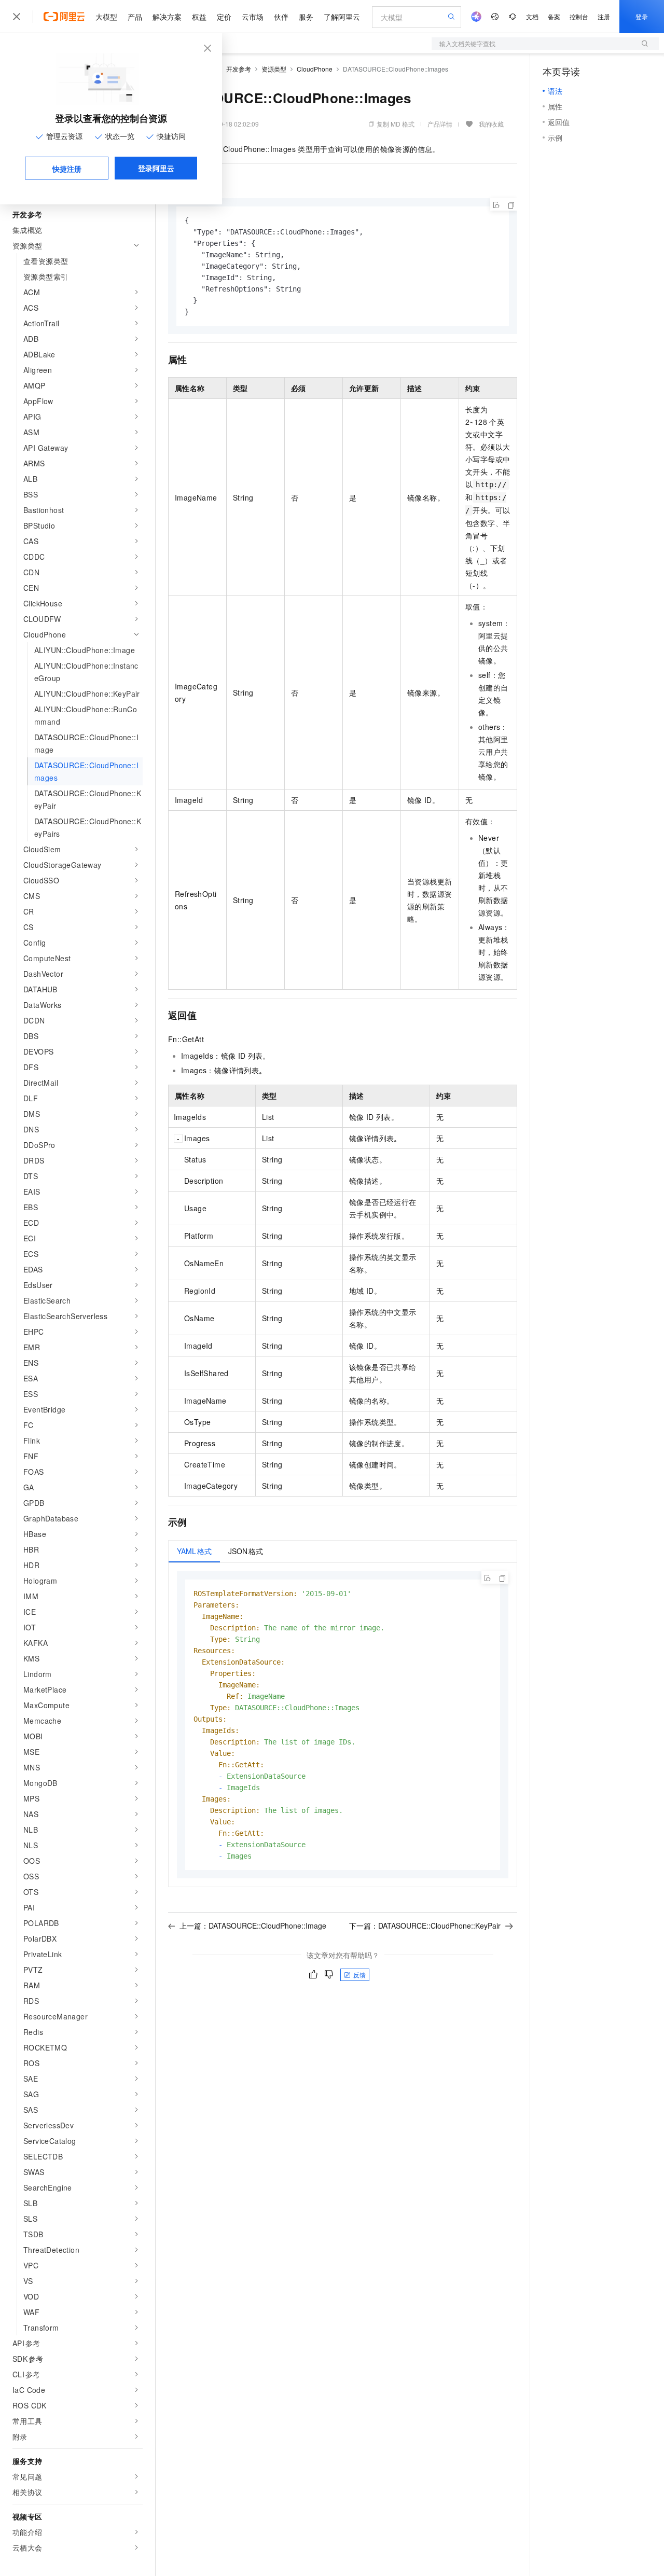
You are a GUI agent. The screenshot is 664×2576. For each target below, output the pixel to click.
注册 (604, 16)
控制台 (579, 16)
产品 (135, 17)
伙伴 (281, 17)
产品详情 (440, 124)
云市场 (253, 17)
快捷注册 (67, 169)
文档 (532, 16)
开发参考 (239, 69)
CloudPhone (315, 69)
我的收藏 (491, 124)
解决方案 (167, 17)
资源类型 (274, 69)
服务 (306, 17)
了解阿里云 (342, 17)
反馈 (359, 1975)
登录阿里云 (156, 168)
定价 (224, 17)
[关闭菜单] (17, 17)
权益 (199, 17)
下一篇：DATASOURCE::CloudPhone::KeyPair (425, 1926)
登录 (642, 16)
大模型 (106, 17)
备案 (554, 16)
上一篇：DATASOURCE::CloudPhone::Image (253, 1926)
